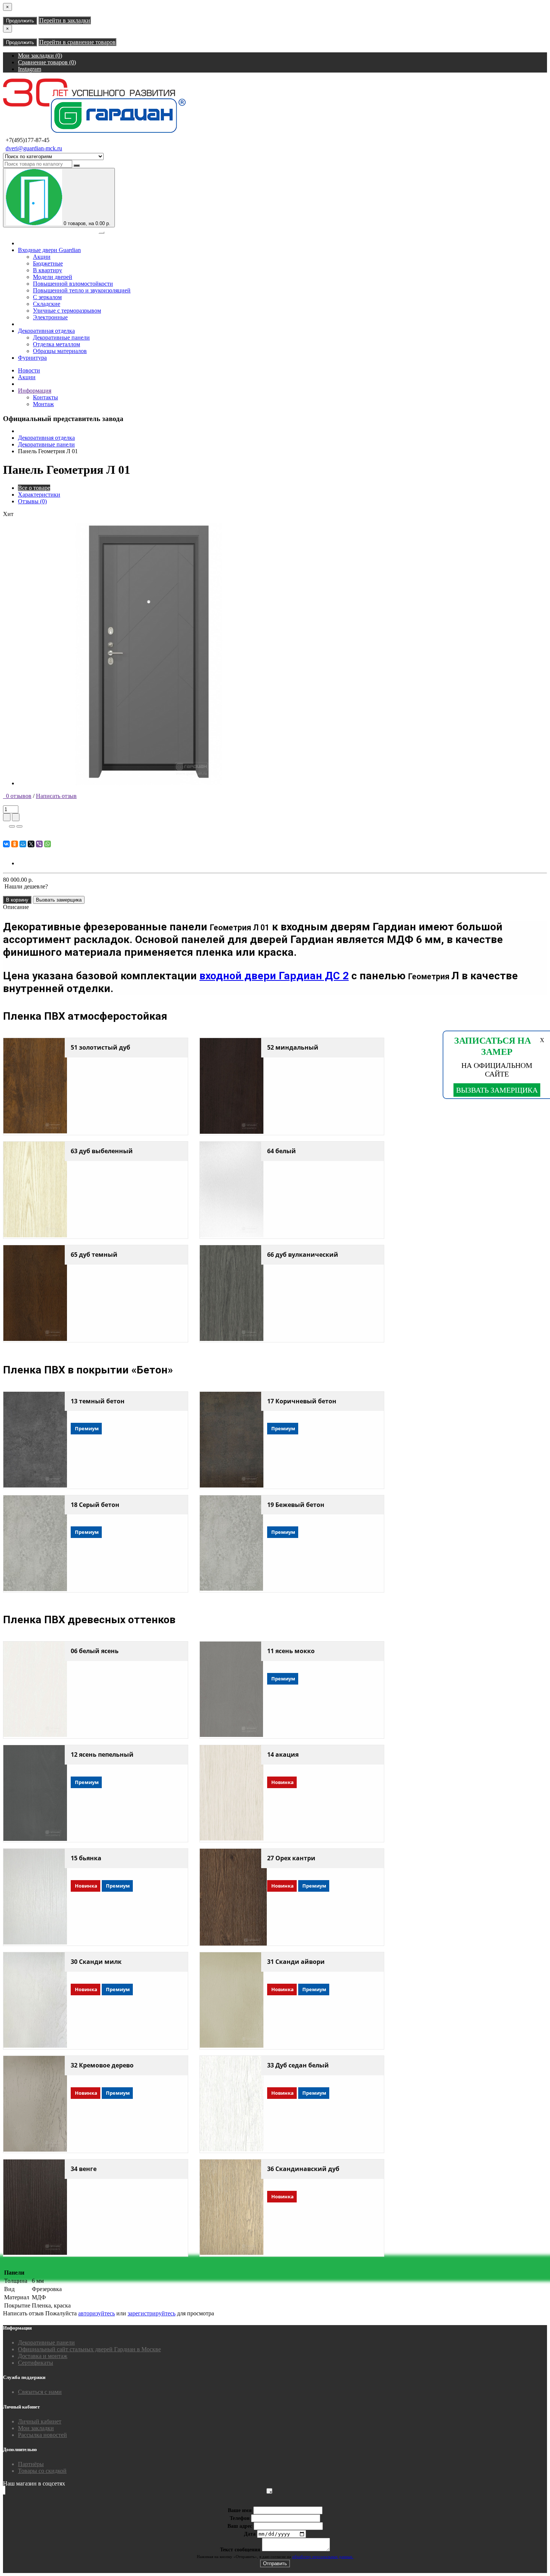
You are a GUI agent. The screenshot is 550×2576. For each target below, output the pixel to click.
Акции (27, 377)
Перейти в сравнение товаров (77, 42)
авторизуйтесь (97, 2313)
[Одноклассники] (15, 844)
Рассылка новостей (42, 2435)
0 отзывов (17, 796)
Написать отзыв (56, 796)
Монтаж (43, 404)
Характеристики (39, 495)
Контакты (45, 397)
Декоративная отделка (46, 331)
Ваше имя (240, 2510)
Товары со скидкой (42, 2471)
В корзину (17, 900)
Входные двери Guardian (49, 250)
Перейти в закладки (65, 20)
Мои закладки (36, 2428)
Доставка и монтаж (43, 2356)
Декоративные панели (46, 444)
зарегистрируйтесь (152, 2313)
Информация (35, 391)
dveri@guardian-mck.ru (34, 148)
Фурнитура (32, 358)
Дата (250, 2534)
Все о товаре (34, 488)
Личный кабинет (40, 2421)
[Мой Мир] (23, 844)
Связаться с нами (40, 2392)
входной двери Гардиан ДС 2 (274, 976)
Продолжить (20, 21)
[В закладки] (12, 826)
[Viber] (39, 844)
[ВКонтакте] (6, 844)
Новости (29, 370)
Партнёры (31, 2464)
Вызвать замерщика (59, 900)
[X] (31, 844)
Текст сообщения (240, 2550)
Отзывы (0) (32, 501)
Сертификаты (36, 2363)
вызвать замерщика (497, 1090)
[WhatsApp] (48, 844)
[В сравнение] (19, 826)
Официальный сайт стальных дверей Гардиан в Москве (89, 2349)
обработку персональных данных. (323, 2557)
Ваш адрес (240, 2526)
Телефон (240, 2518)
